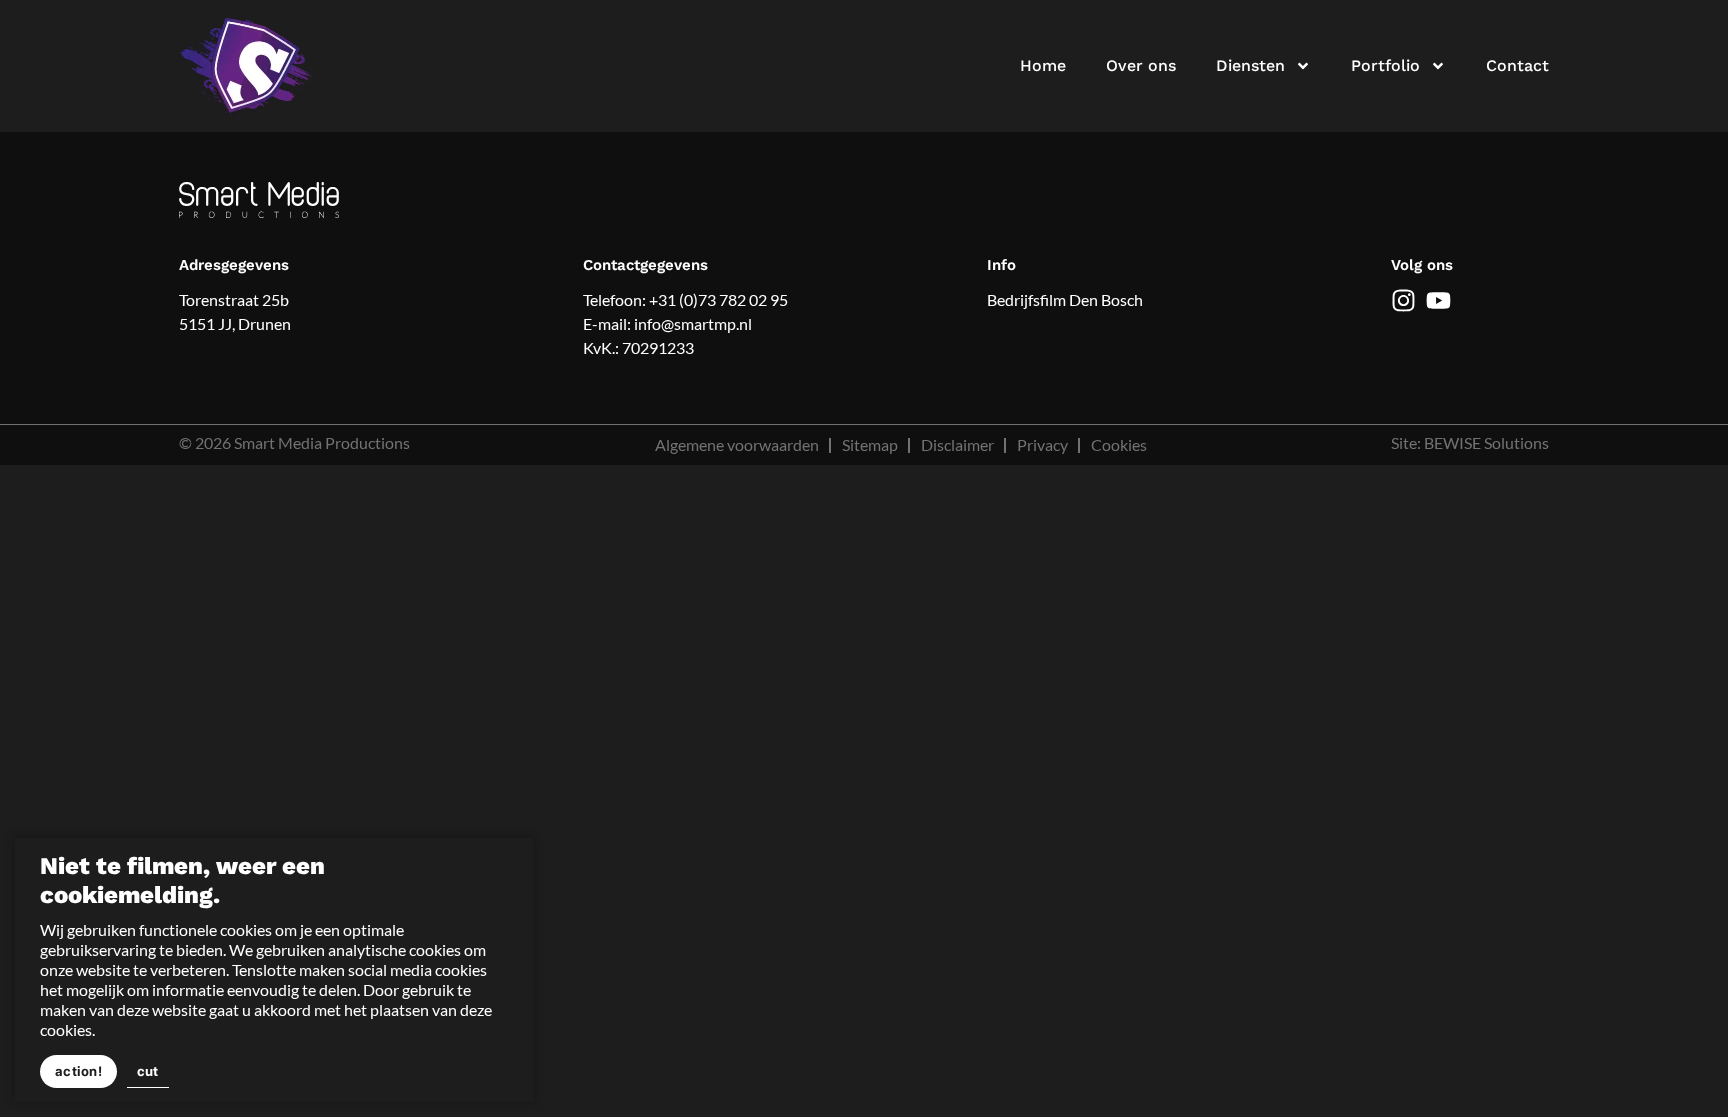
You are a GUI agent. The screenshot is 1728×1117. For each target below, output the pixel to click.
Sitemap (870, 444)
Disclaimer (957, 444)
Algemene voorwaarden (737, 444)
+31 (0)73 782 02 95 (718, 299)
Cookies (1119, 444)
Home (1043, 65)
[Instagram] (1403, 300)
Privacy (1042, 444)
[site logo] (248, 66)
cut (148, 1071)
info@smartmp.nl (693, 323)
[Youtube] (1438, 300)
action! (78, 1071)
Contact (1517, 65)
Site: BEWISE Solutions (1470, 442)
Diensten (1250, 65)
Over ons (1141, 65)
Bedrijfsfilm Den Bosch (1065, 299)
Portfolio (1385, 65)
